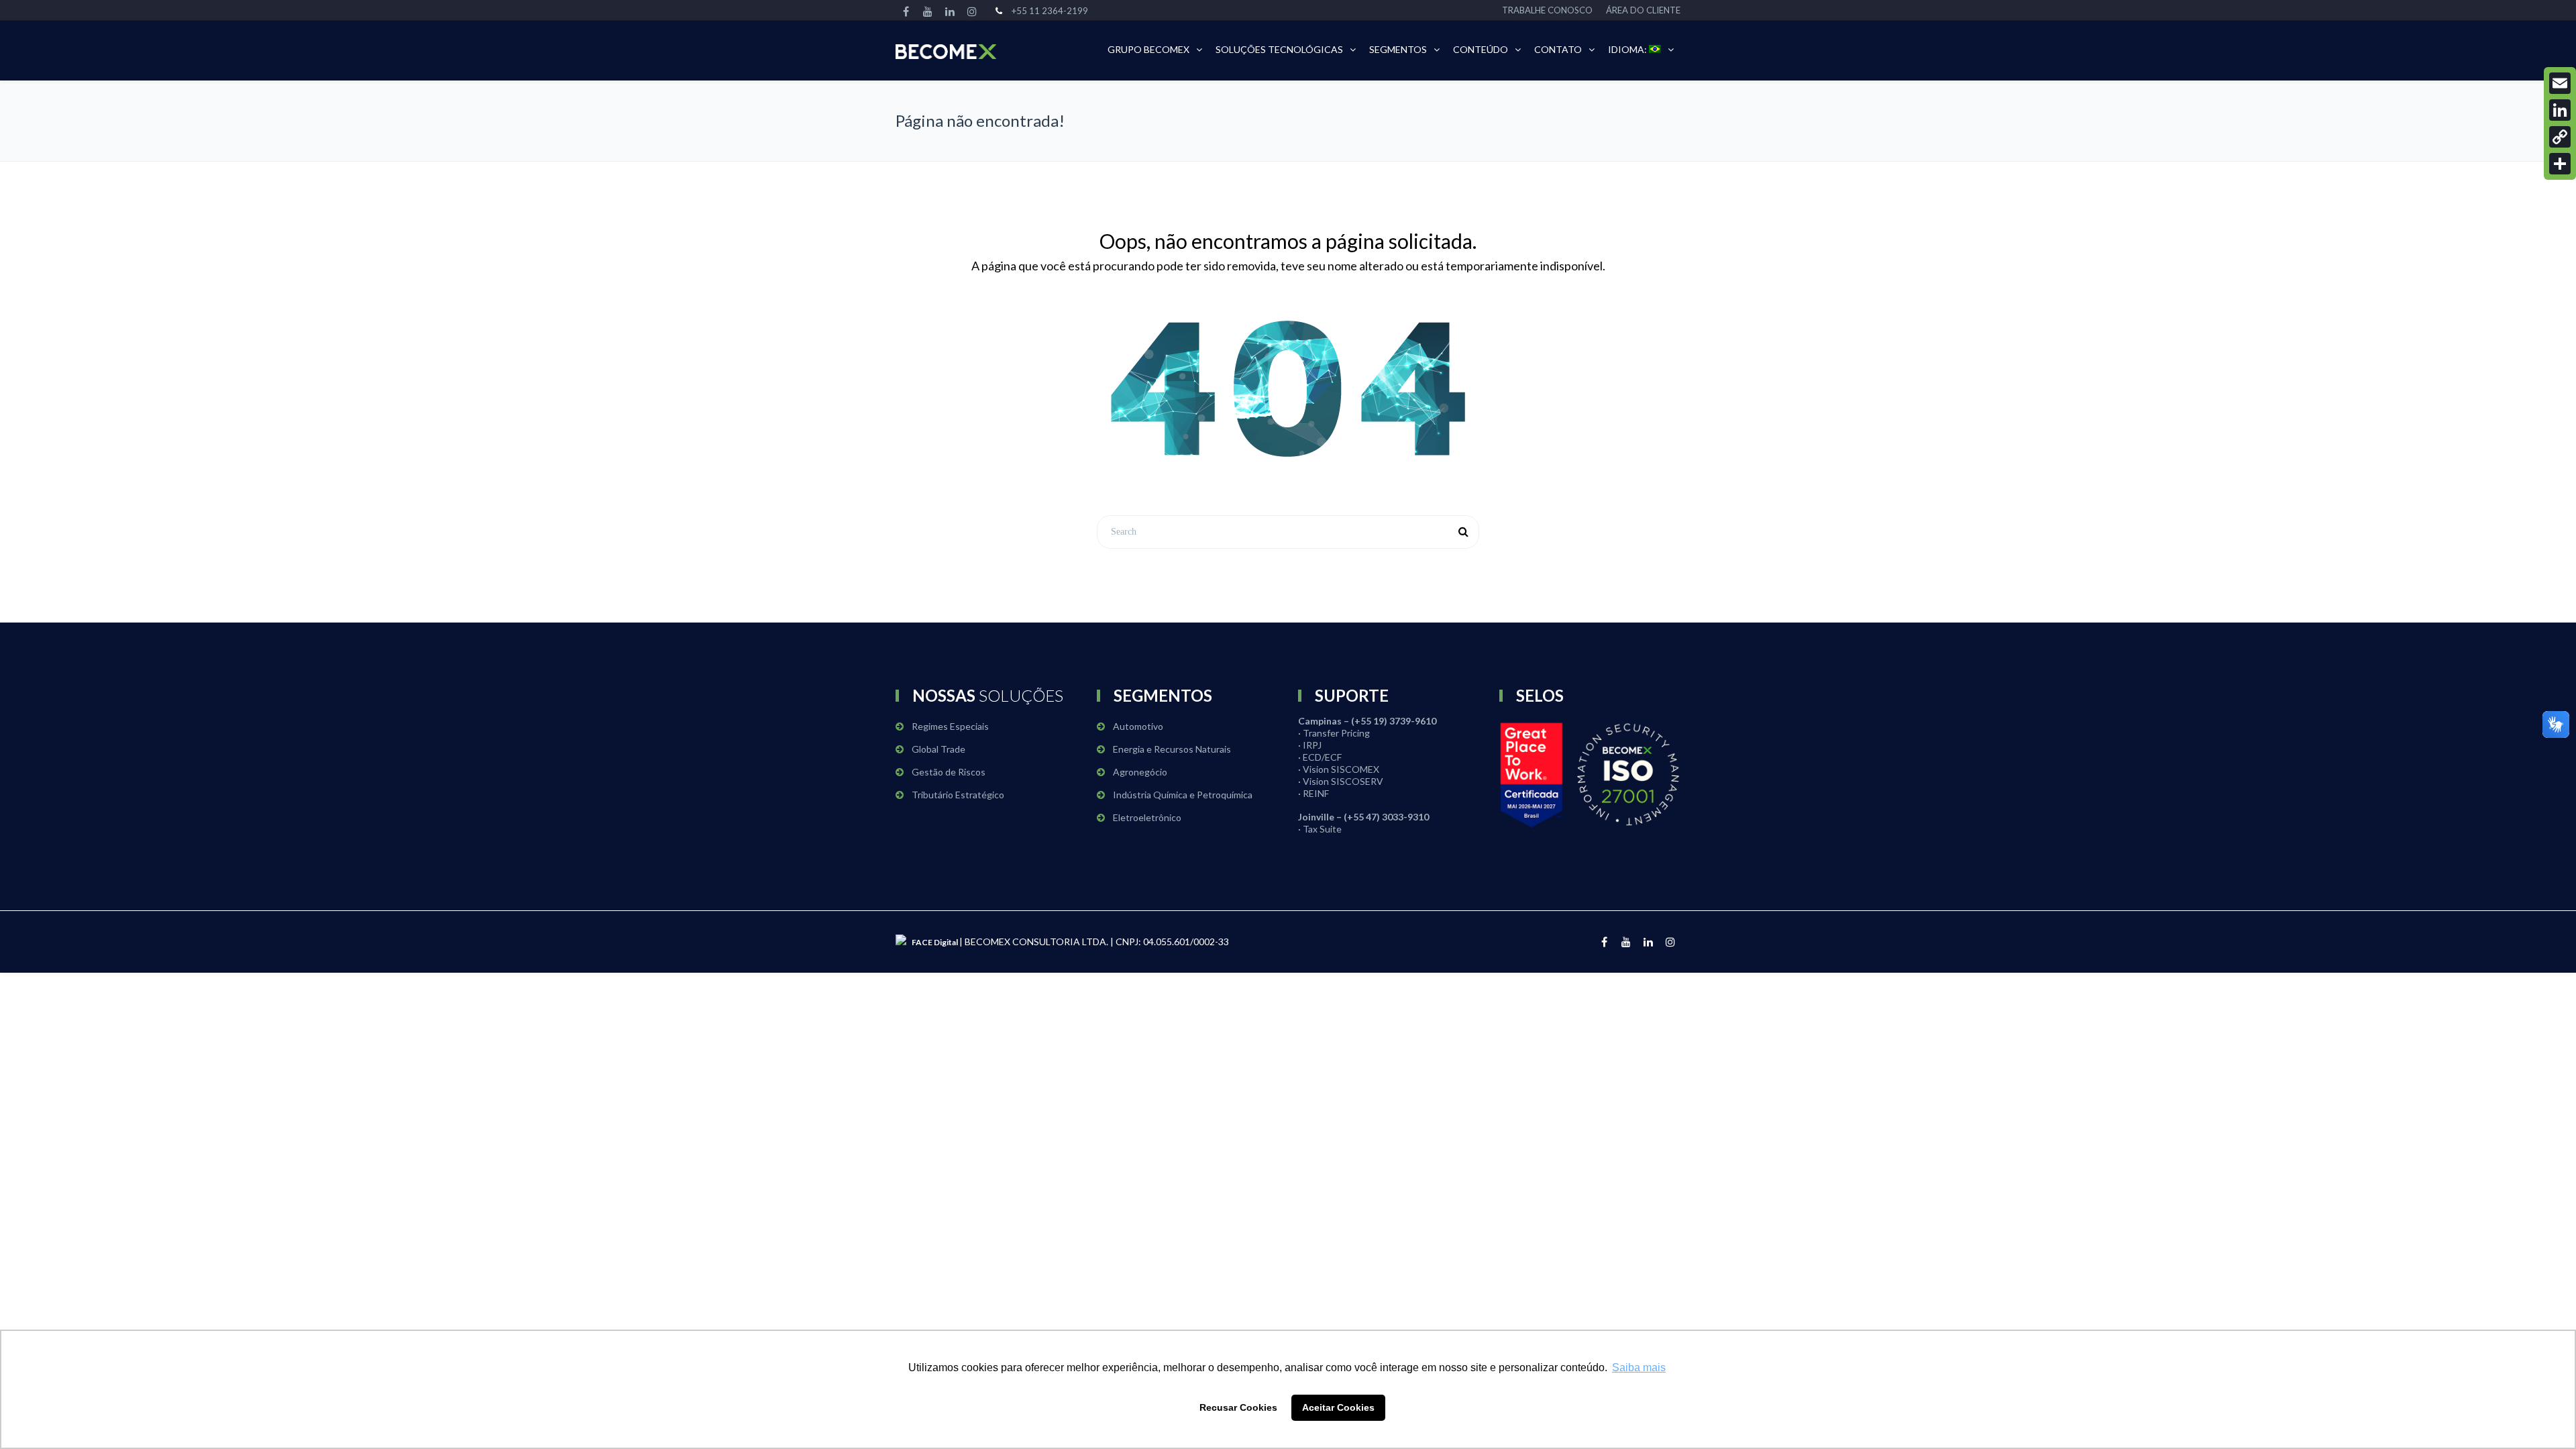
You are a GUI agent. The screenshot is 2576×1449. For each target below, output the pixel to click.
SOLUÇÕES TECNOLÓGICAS (1279, 49)
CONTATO (1558, 49)
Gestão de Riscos (949, 772)
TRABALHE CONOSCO (1547, 10)
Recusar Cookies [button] (1238, 1407)
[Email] (2560, 83)
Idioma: (1628, 49)
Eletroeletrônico (1147, 817)
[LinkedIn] (2560, 110)
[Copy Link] (2560, 137)
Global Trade (938, 749)
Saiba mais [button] (1639, 1367)
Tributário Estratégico (958, 795)
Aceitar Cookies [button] (1338, 1407)
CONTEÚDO (1481, 49)
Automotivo (1138, 726)
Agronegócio (1140, 772)
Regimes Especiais (950, 726)
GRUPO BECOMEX (1148, 49)
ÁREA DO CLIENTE (1643, 10)
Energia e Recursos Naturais (1172, 749)
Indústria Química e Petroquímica (1183, 795)
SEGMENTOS (1398, 49)
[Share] (2560, 164)
